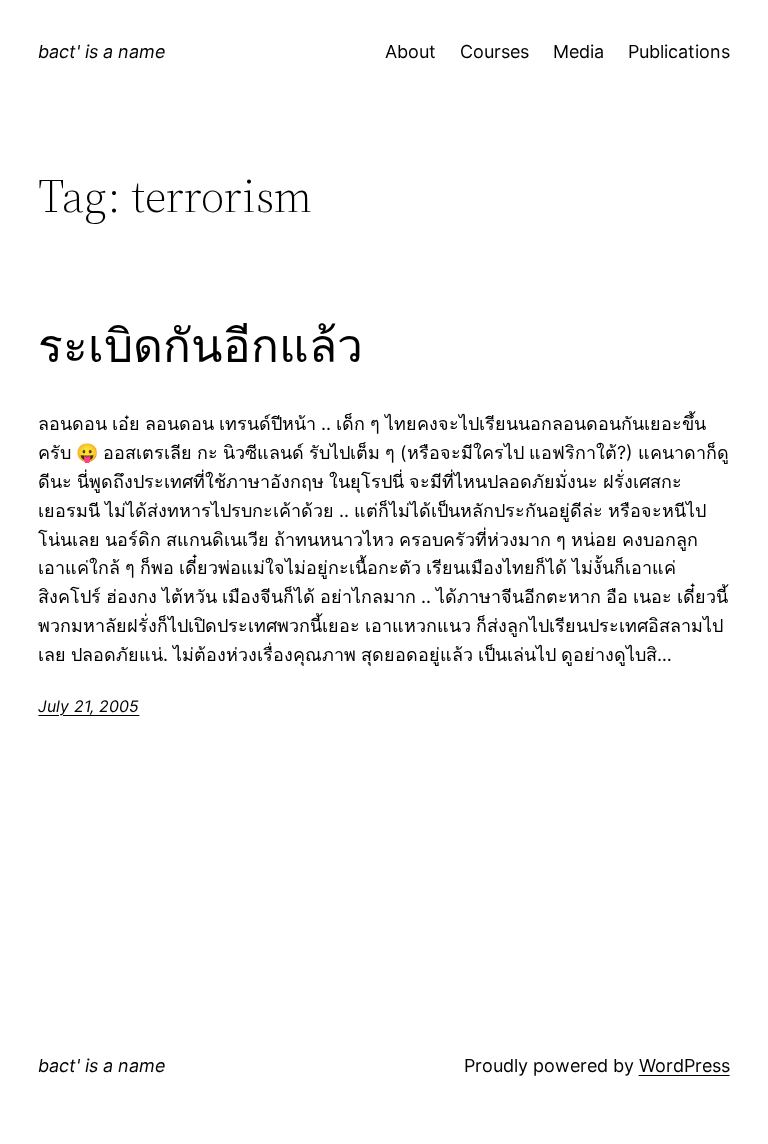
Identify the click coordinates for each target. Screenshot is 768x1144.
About (410, 51)
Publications (679, 51)
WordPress (684, 1065)
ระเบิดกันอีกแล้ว (200, 345)
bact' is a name (102, 51)
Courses (494, 51)
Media (578, 51)
